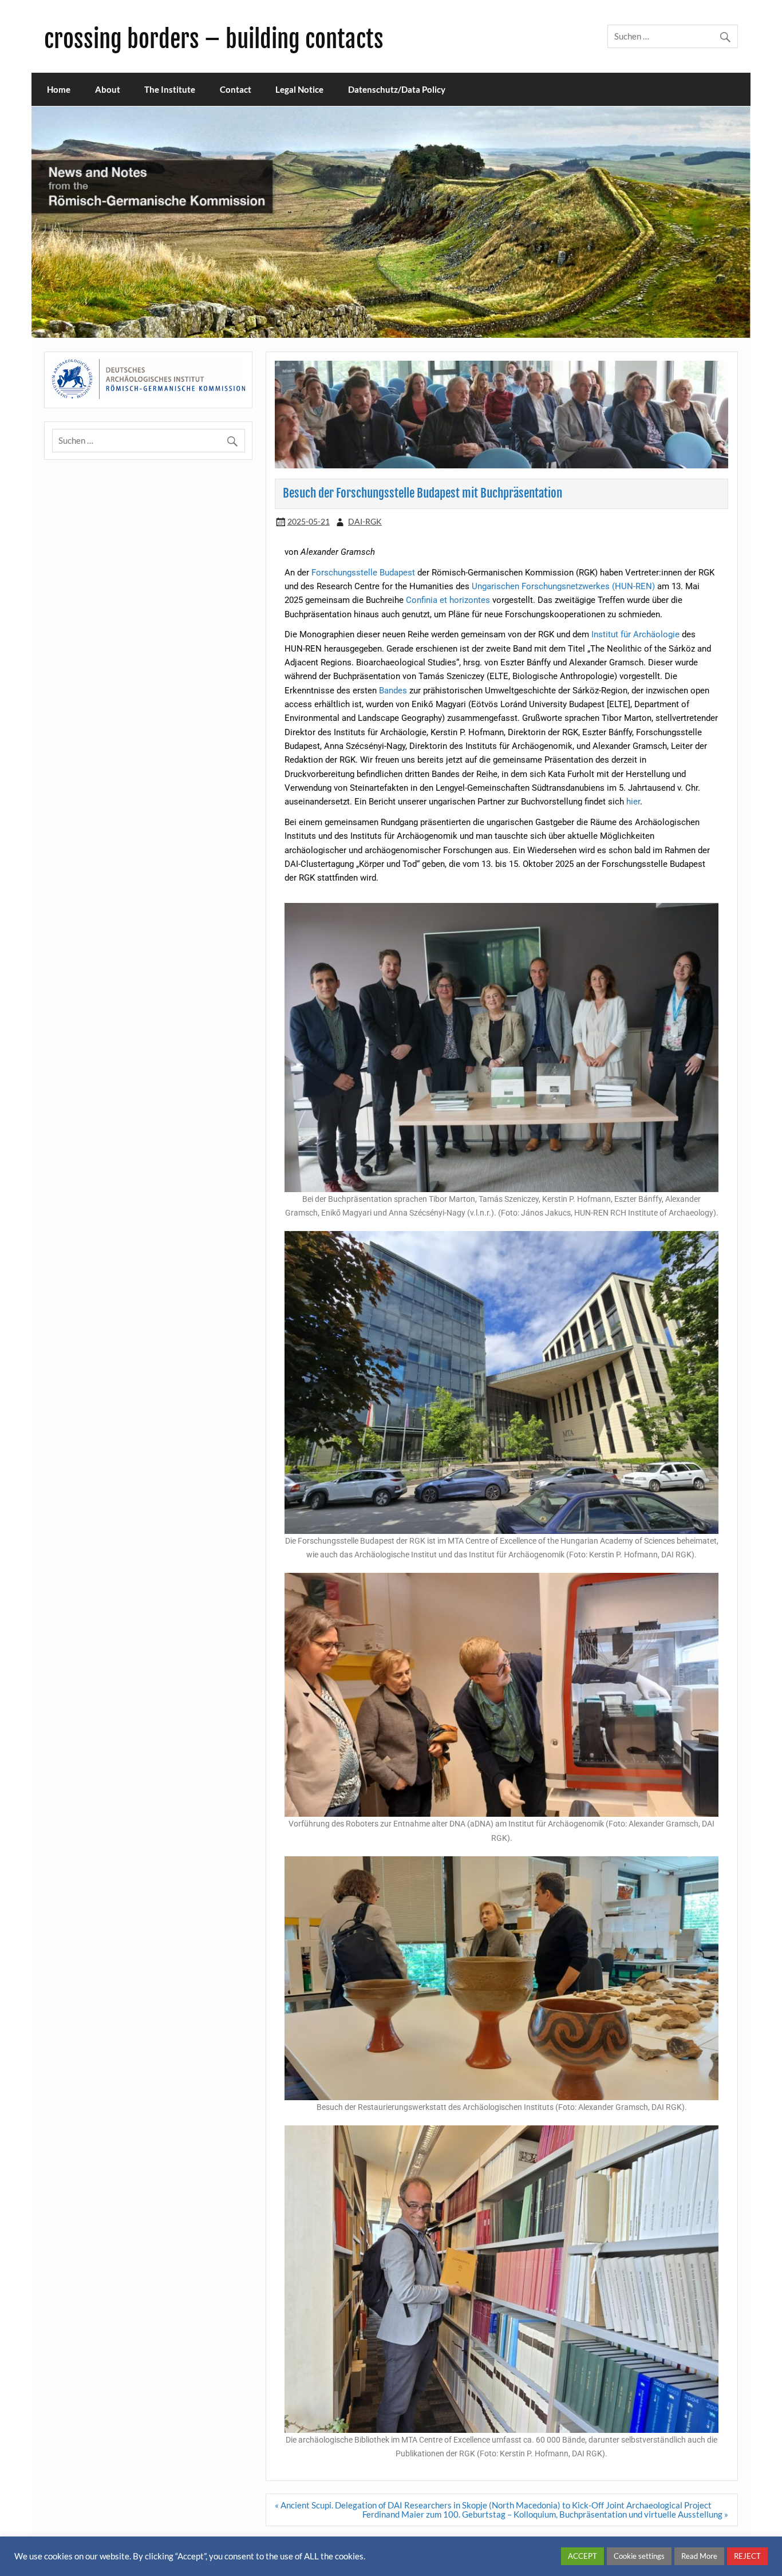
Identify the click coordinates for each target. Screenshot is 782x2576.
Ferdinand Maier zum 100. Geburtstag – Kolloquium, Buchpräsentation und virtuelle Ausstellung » (545, 2514)
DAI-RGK (365, 521)
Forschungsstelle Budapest (363, 573)
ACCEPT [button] (582, 2556)
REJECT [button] (747, 2556)
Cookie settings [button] (639, 2556)
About (108, 89)
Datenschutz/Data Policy (397, 89)
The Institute (170, 89)
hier (633, 802)
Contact (236, 89)
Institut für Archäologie (635, 634)
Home (59, 89)
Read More (699, 2556)
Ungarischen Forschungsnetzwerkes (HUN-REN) (563, 586)
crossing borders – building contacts (214, 39)
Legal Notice (299, 89)
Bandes (394, 691)
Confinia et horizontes (448, 600)
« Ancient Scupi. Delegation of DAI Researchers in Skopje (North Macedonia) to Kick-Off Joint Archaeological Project (493, 2505)
